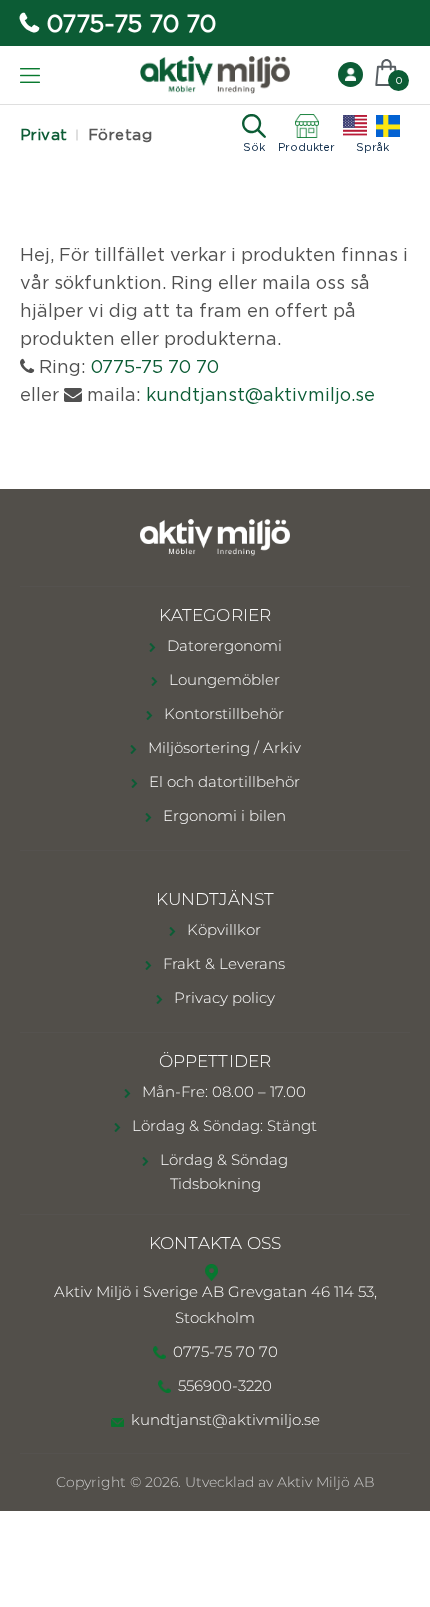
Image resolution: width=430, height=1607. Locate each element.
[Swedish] (388, 126)
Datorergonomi (222, 645)
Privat (44, 134)
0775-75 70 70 (131, 23)
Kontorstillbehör (222, 713)
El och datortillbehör (222, 781)
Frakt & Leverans (222, 963)
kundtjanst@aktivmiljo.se (260, 394)
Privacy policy (222, 997)
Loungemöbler (222, 679)
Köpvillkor (222, 929)
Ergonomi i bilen (222, 815)
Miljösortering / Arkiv (222, 747)
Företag (120, 134)
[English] (355, 126)
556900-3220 (225, 1385)
